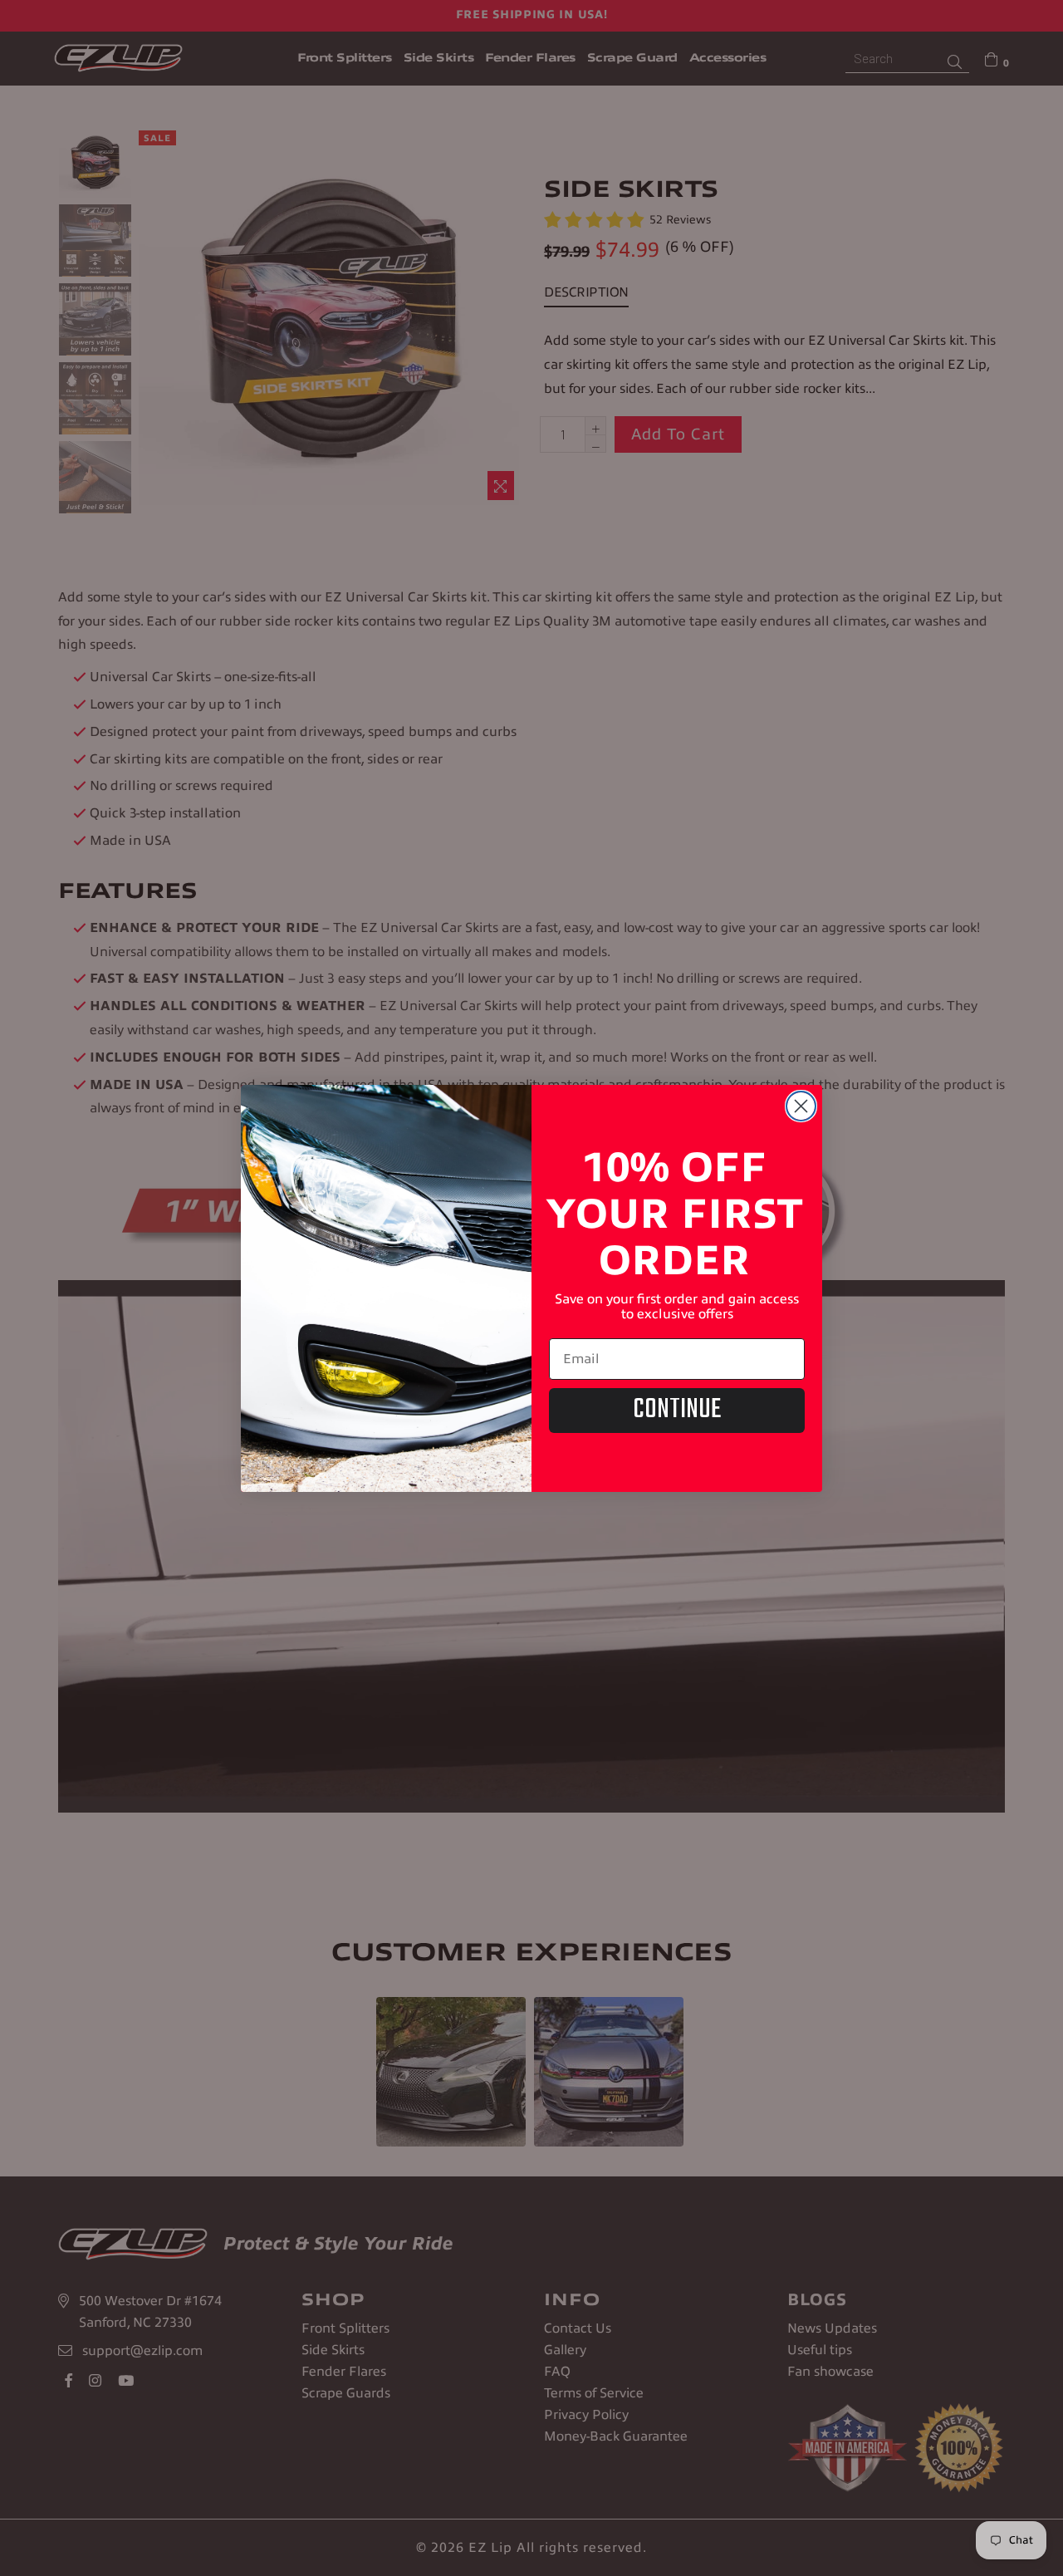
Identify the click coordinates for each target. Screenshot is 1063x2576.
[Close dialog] (801, 1106)
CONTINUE (677, 1410)
